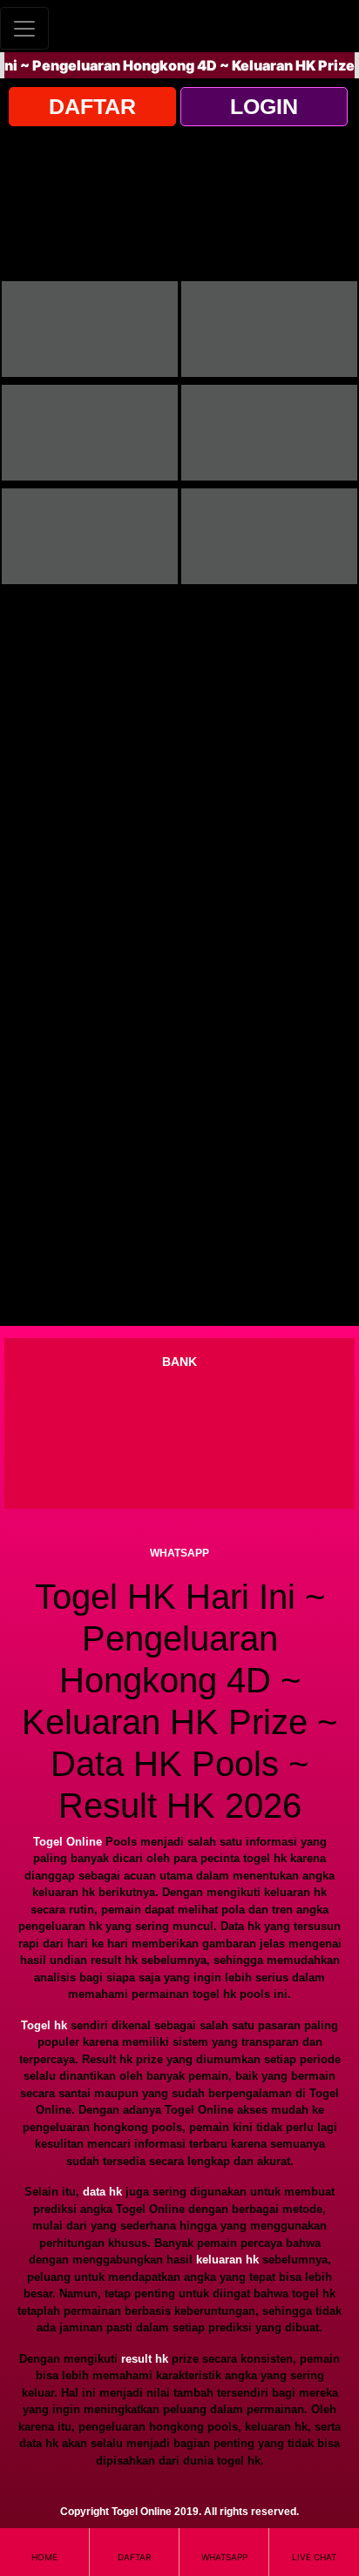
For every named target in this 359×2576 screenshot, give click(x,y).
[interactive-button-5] (90, 536)
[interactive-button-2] (269, 329)
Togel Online (68, 1842)
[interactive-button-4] (269, 433)
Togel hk (44, 2025)
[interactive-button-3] (90, 433)
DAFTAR (92, 106)
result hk (145, 2359)
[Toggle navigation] (24, 28)
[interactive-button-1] (90, 329)
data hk (102, 2192)
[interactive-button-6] (269, 536)
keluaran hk (227, 2260)
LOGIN (264, 106)
